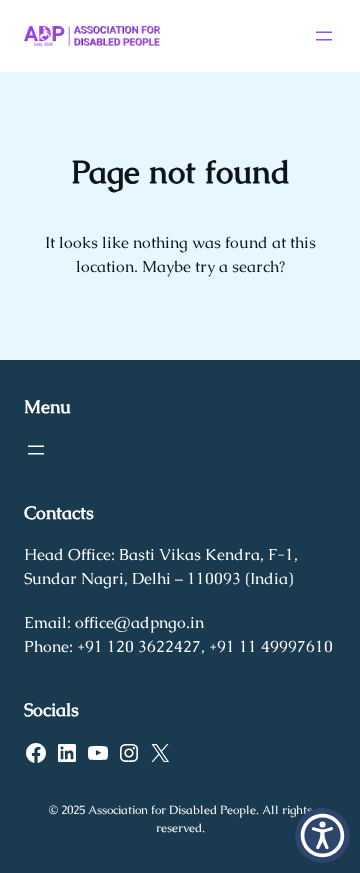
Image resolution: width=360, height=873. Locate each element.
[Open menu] (324, 36)
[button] (322, 835)
